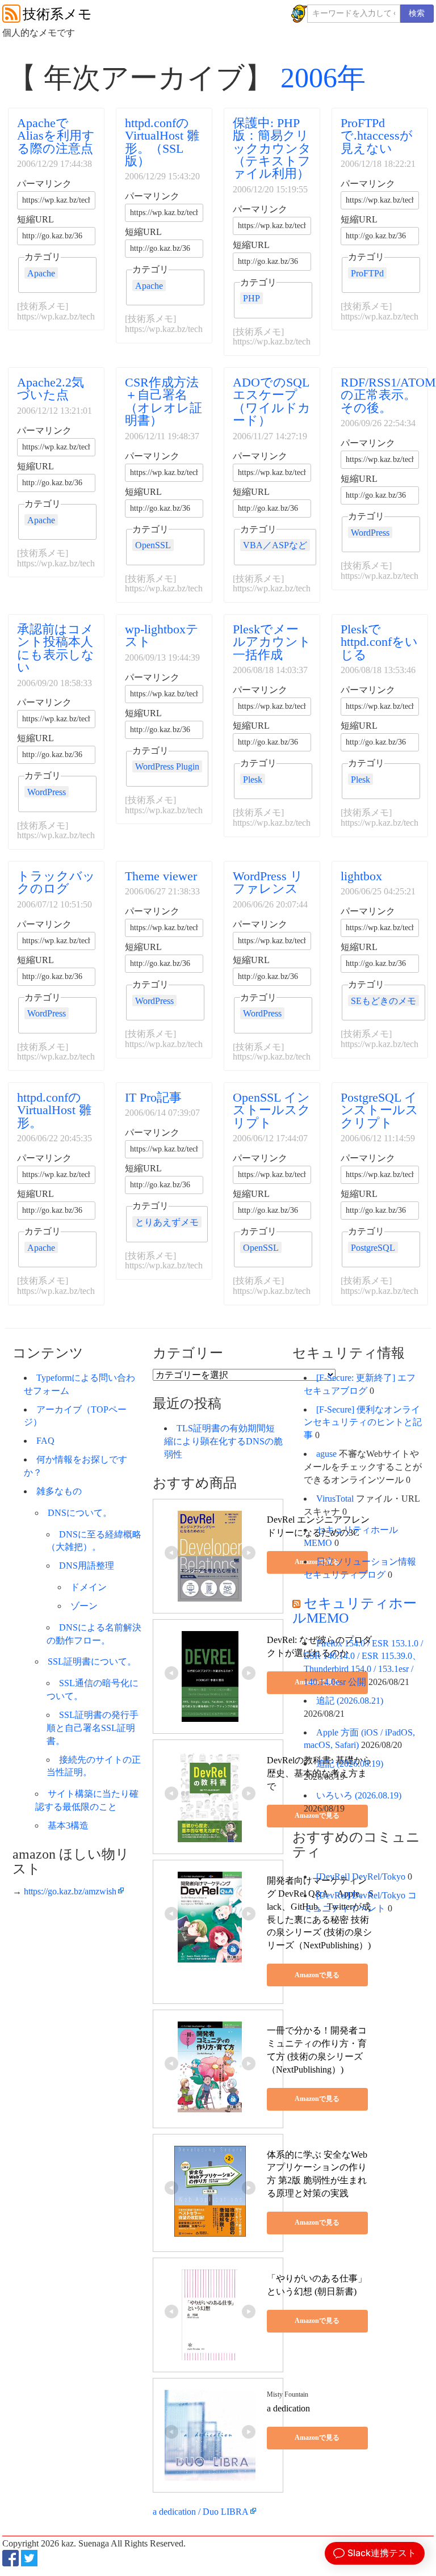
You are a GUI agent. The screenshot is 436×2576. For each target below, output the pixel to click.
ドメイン (89, 1587)
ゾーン (84, 1606)
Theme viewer (161, 876)
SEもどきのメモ (383, 1001)
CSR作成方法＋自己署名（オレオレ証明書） (163, 401)
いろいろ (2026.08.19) (359, 1795)
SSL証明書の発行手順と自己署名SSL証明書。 (93, 1728)
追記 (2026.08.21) (350, 1701)
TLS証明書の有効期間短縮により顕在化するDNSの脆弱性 (223, 1441)
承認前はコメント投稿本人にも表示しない (56, 648)
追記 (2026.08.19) (350, 1764)
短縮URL (35, 220)
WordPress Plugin (167, 766)
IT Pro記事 (153, 1097)
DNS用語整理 (87, 1566)
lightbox (361, 876)
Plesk (253, 779)
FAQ (45, 1441)
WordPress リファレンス (268, 882)
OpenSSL (153, 545)
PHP (251, 298)
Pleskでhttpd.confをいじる (379, 642)
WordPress (370, 533)
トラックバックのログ (56, 882)
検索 (417, 13)
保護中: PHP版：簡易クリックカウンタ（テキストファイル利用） (272, 148)
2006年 (323, 78)
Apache (41, 273)
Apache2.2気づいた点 (51, 388)
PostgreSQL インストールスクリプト (380, 1110)
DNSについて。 (80, 1513)
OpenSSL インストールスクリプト (272, 1110)
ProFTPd (367, 273)
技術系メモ (57, 14)
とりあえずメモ (167, 1222)
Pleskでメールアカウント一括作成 (272, 642)
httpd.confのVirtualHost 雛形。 (54, 1110)
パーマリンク (44, 184)
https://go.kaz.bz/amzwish (70, 1891)
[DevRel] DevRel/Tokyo (361, 1877)
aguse (326, 1454)
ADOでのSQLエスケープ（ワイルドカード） (272, 401)
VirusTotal (335, 1499)
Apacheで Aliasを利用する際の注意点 (56, 136)
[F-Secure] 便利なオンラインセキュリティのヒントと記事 (363, 1423)
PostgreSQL (373, 1248)
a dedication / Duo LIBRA (201, 2512)
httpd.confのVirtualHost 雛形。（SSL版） (162, 142)
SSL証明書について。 (92, 1661)
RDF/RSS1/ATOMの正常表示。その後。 (388, 395)
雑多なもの (59, 1491)
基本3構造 (68, 1825)
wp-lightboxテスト (162, 635)
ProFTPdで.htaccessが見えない (377, 136)
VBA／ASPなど (275, 545)
